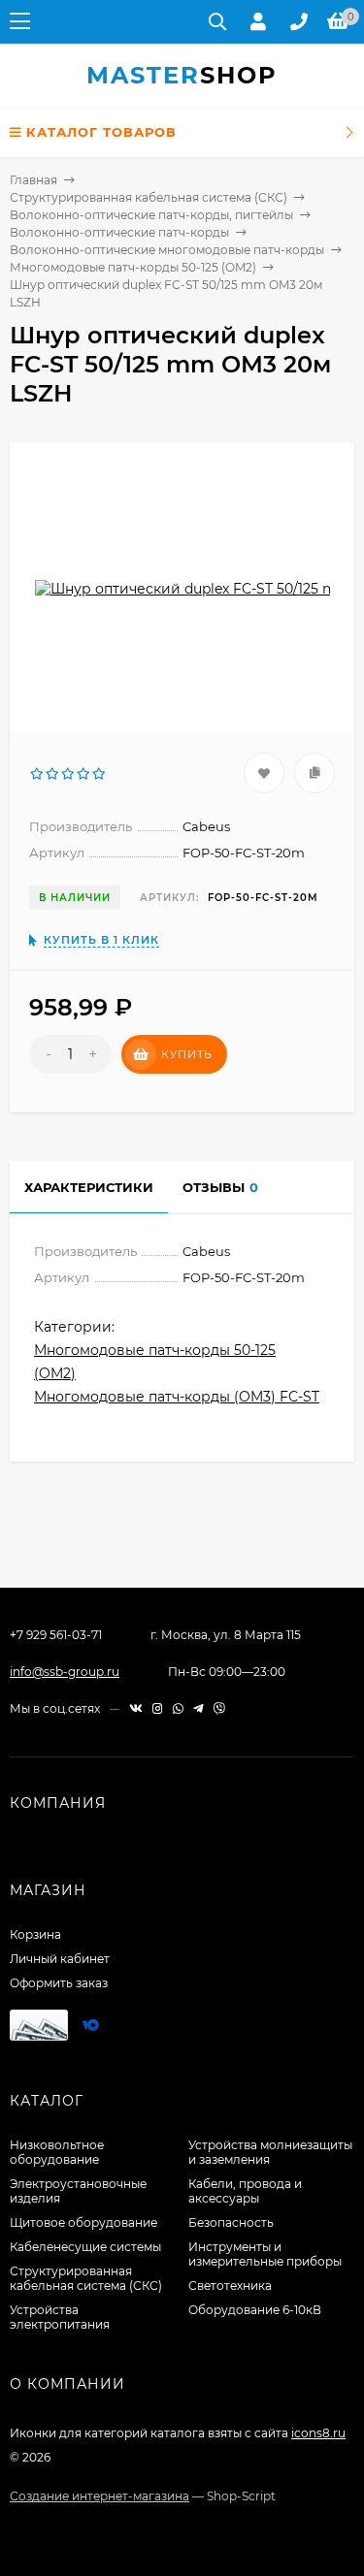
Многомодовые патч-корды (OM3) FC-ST (177, 1397)
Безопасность (231, 2222)
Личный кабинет (60, 1959)
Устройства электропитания (60, 2317)
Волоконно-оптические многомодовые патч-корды (167, 250)
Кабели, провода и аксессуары (245, 2191)
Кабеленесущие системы (85, 2247)
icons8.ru (318, 2433)
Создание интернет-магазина (99, 2496)
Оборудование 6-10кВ (255, 2310)
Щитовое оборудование (83, 2222)
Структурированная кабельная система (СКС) (149, 197)
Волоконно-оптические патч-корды (119, 232)
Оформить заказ (59, 1983)
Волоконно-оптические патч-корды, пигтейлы (151, 215)
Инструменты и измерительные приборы (265, 2254)
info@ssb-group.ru (65, 1672)
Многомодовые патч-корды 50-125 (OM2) (133, 267)
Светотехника (230, 2286)
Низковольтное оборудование (57, 2152)
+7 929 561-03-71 (56, 1635)
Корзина (35, 1934)
